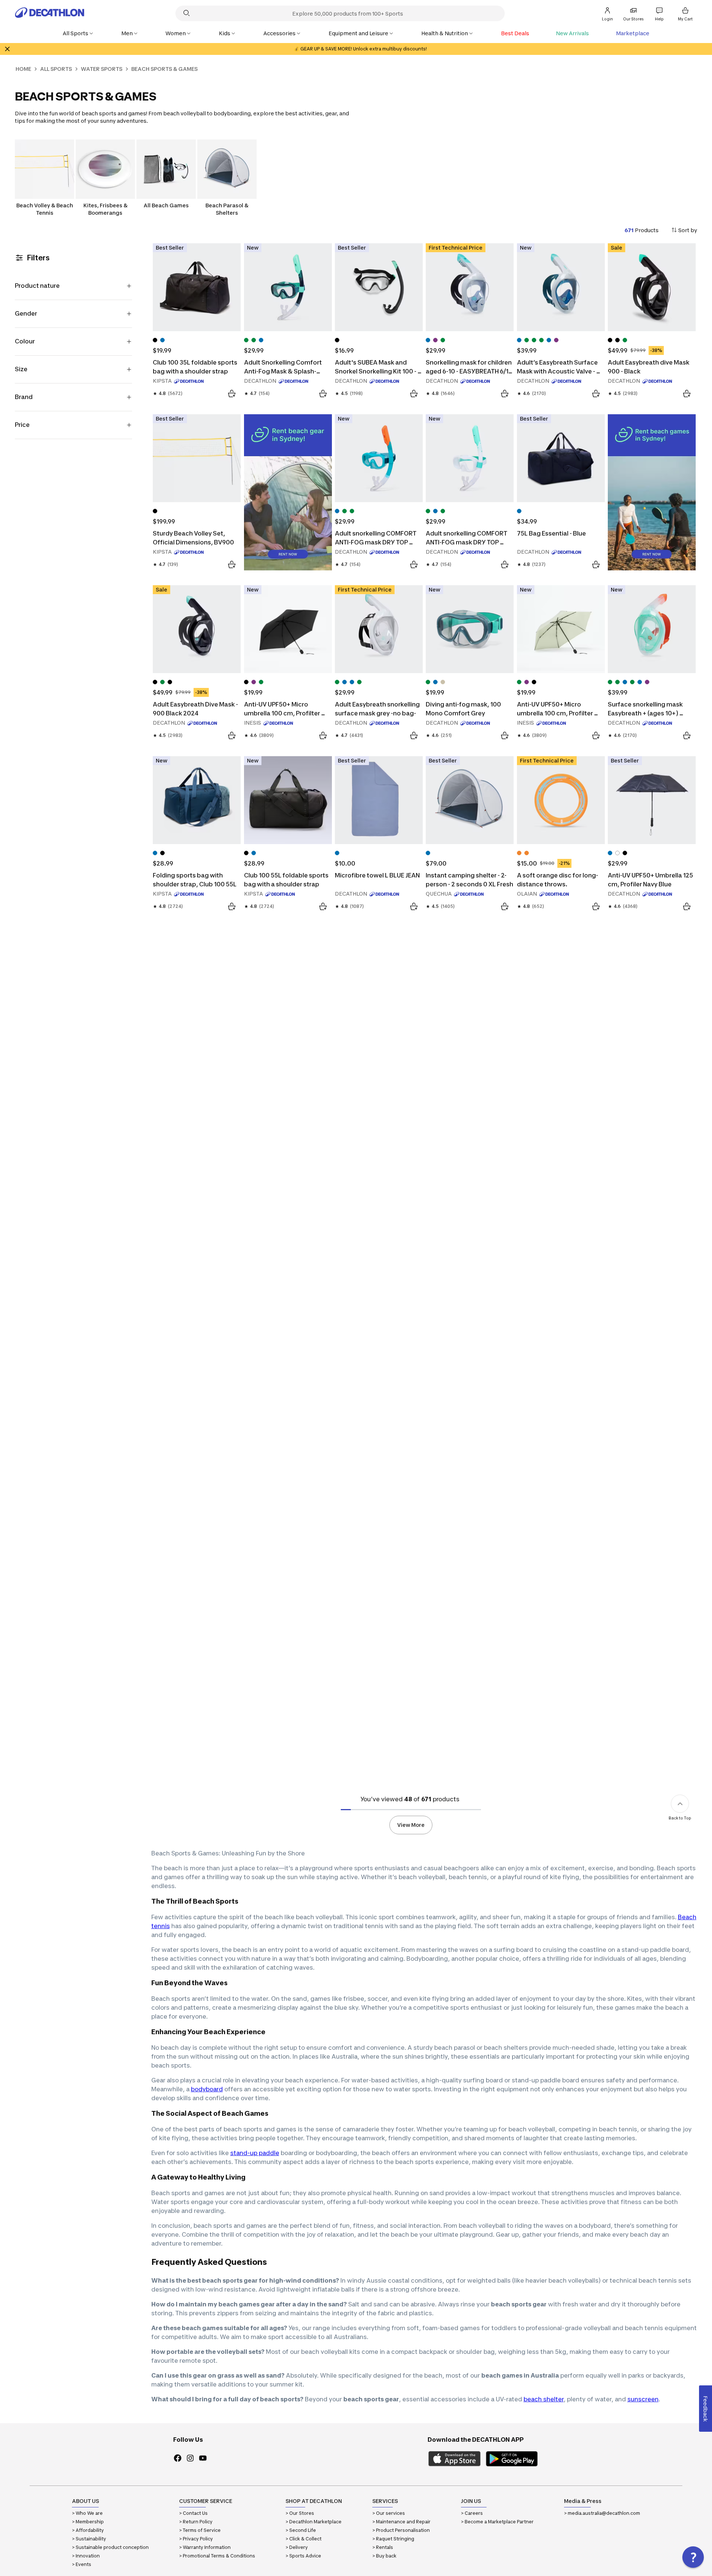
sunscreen (643, 2399)
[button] (693, 2557)
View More (411, 1825)
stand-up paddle (255, 2153)
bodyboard (207, 2089)
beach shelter (544, 2399)
